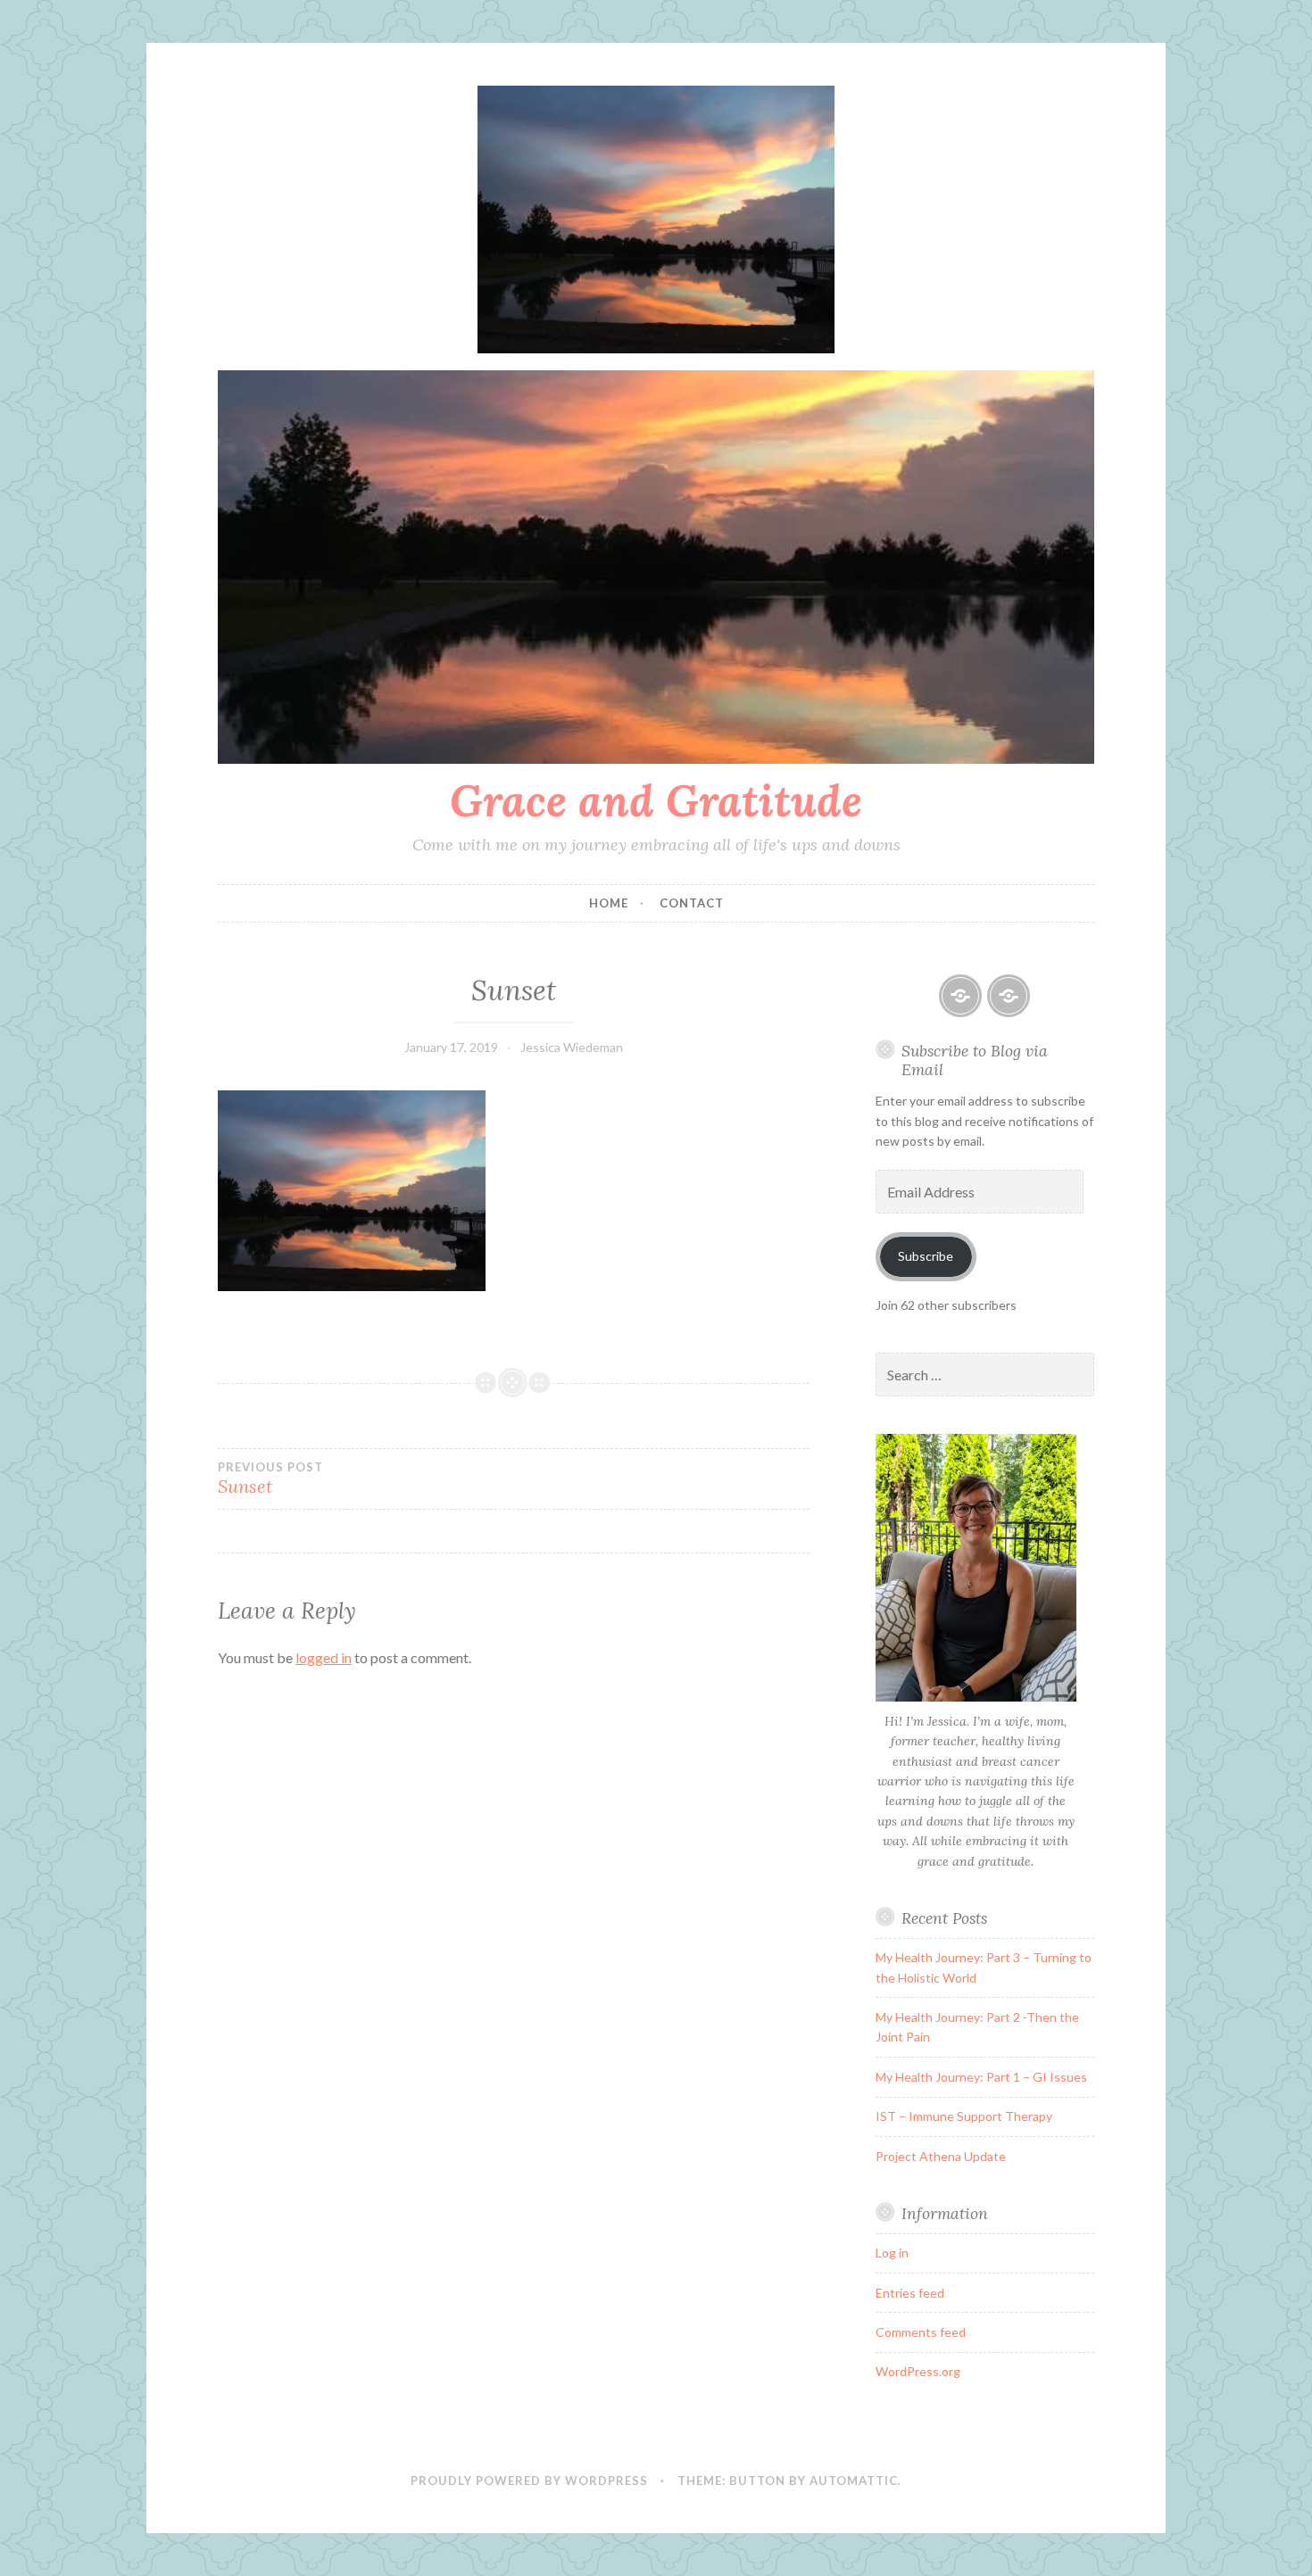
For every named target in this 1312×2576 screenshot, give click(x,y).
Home (609, 903)
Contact (692, 903)
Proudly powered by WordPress (529, 2481)
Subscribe (926, 1256)
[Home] (960, 996)
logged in (324, 1657)
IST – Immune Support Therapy (964, 2116)
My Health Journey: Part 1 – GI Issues (981, 2077)
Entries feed (910, 2293)
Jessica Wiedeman (572, 1047)
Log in (892, 2253)
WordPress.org (918, 2371)
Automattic (854, 2481)
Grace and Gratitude (656, 800)
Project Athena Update (941, 2156)
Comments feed (921, 2332)
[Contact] (1009, 996)
